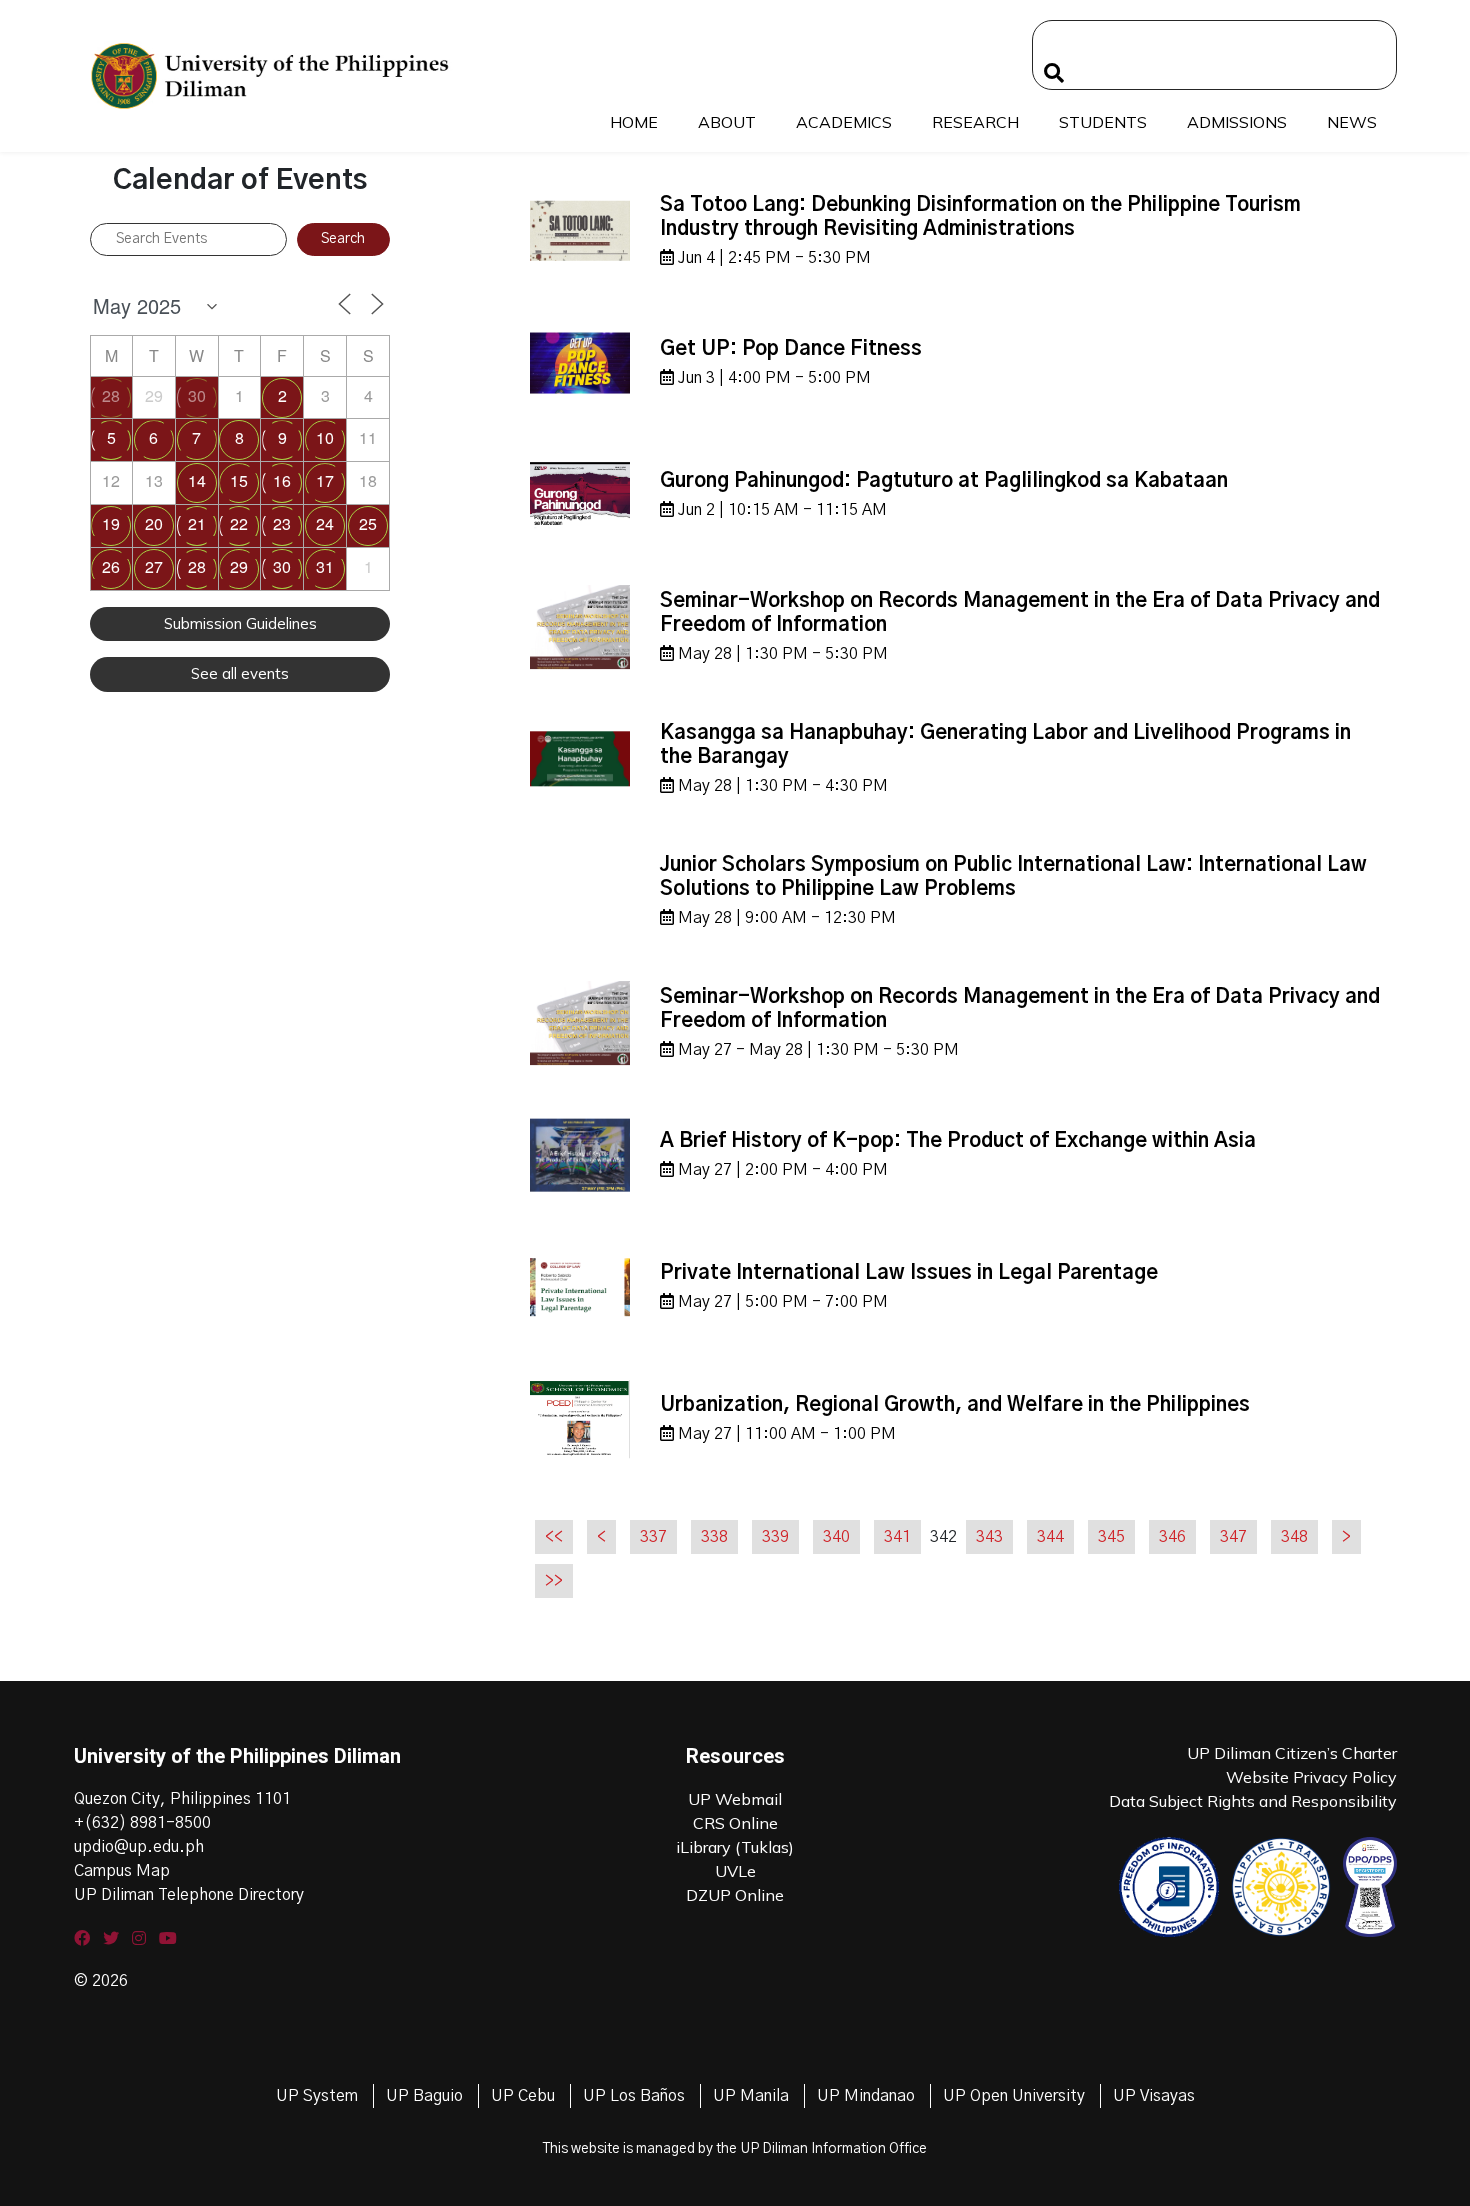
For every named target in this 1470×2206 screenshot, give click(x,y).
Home (634, 122)
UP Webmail (735, 1799)
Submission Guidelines (240, 623)
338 (714, 1537)
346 (1172, 1537)
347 (1233, 1537)
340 (836, 1537)
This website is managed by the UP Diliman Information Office (735, 2149)
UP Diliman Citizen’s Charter (1292, 1753)
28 (111, 395)
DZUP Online (735, 1895)
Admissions (1237, 122)
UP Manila (751, 2096)
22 (239, 523)
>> (554, 1581)
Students (1103, 122)
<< (554, 1537)
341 (897, 1537)
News (1352, 122)
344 (1050, 1537)
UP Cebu (523, 2096)
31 (325, 566)
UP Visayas (1154, 2096)
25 (368, 523)
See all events (240, 673)
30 (197, 395)
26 (111, 566)
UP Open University (1014, 2096)
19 (111, 523)
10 (325, 437)
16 (282, 480)
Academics (844, 122)
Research (975, 122)
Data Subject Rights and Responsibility (1253, 1801)
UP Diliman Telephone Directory (189, 1895)
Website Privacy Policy (1311, 1777)
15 (239, 480)
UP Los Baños (634, 2096)
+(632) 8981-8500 (142, 1823)
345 (1111, 1537)
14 (197, 480)
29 (239, 566)
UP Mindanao (866, 2096)
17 (325, 480)
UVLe (735, 1871)
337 (653, 1537)
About (727, 122)
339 (775, 1537)
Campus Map (122, 1871)
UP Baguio (424, 2096)
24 (325, 523)
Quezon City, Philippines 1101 (182, 1799)
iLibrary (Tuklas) (735, 1847)
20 (154, 523)
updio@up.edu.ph (139, 1847)
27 (154, 566)
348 (1294, 1537)
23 (282, 523)
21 (197, 523)
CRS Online (735, 1823)
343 (989, 1537)
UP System (317, 2096)
